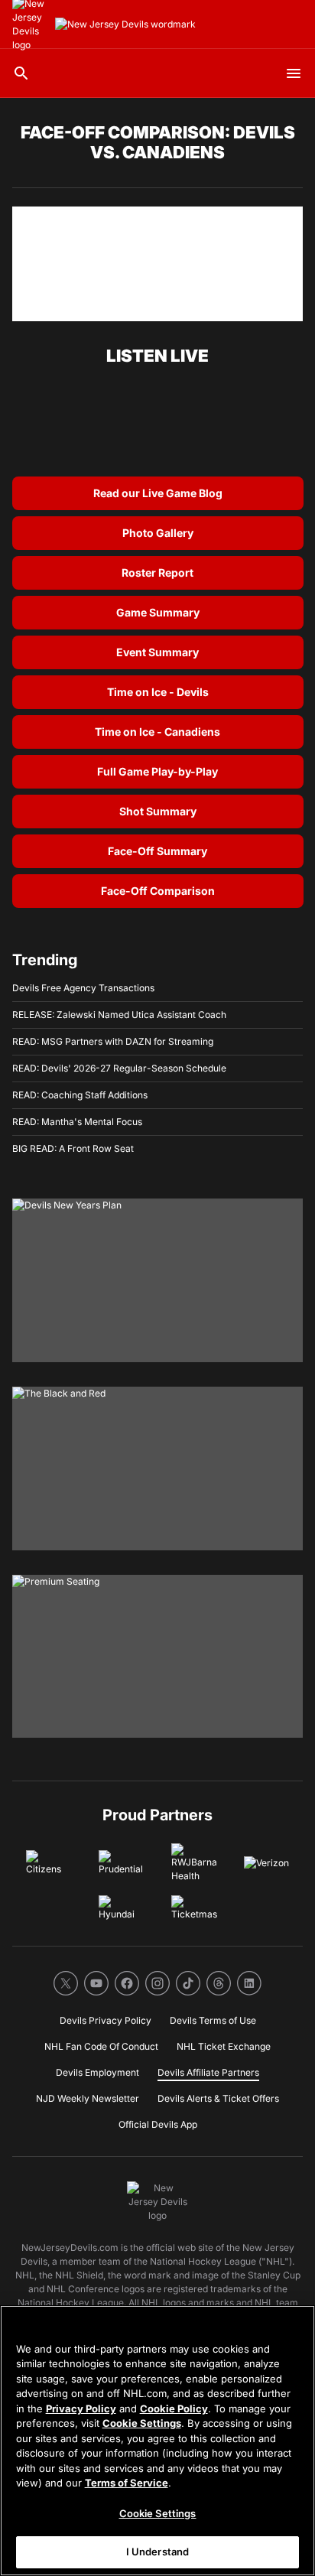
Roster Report (157, 572)
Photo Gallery (158, 533)
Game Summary (158, 612)
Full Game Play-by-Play (157, 771)
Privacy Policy (81, 2408)
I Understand (158, 2552)
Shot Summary (158, 811)
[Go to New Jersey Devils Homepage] (125, 24)
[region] (157, 2441)
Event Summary (157, 652)
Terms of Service (127, 2483)
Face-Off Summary (157, 851)
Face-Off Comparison (158, 891)
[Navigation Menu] (294, 73)
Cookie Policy (174, 2408)
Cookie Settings (142, 2423)
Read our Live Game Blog (158, 493)
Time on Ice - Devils (158, 692)
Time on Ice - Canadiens (157, 732)
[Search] (21, 73)
